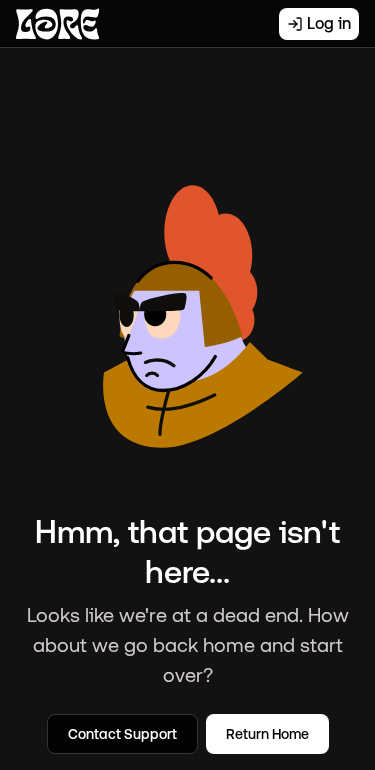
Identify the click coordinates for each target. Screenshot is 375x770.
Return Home (267, 734)
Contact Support (122, 734)
